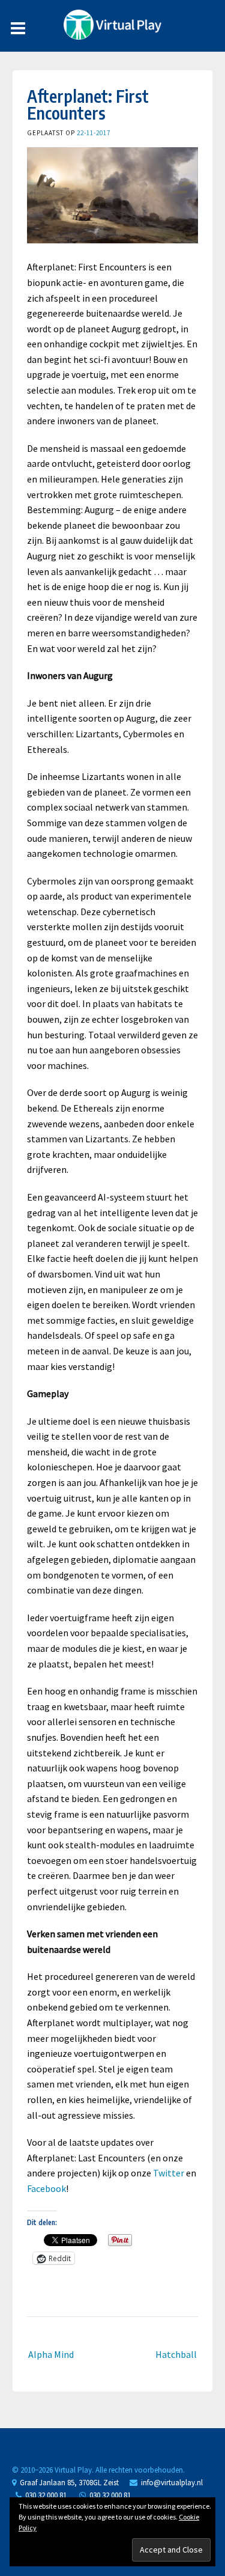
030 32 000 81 (44, 2495)
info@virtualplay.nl (172, 2483)
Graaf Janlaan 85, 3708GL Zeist (67, 2483)
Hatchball (176, 2354)
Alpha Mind (51, 2354)
